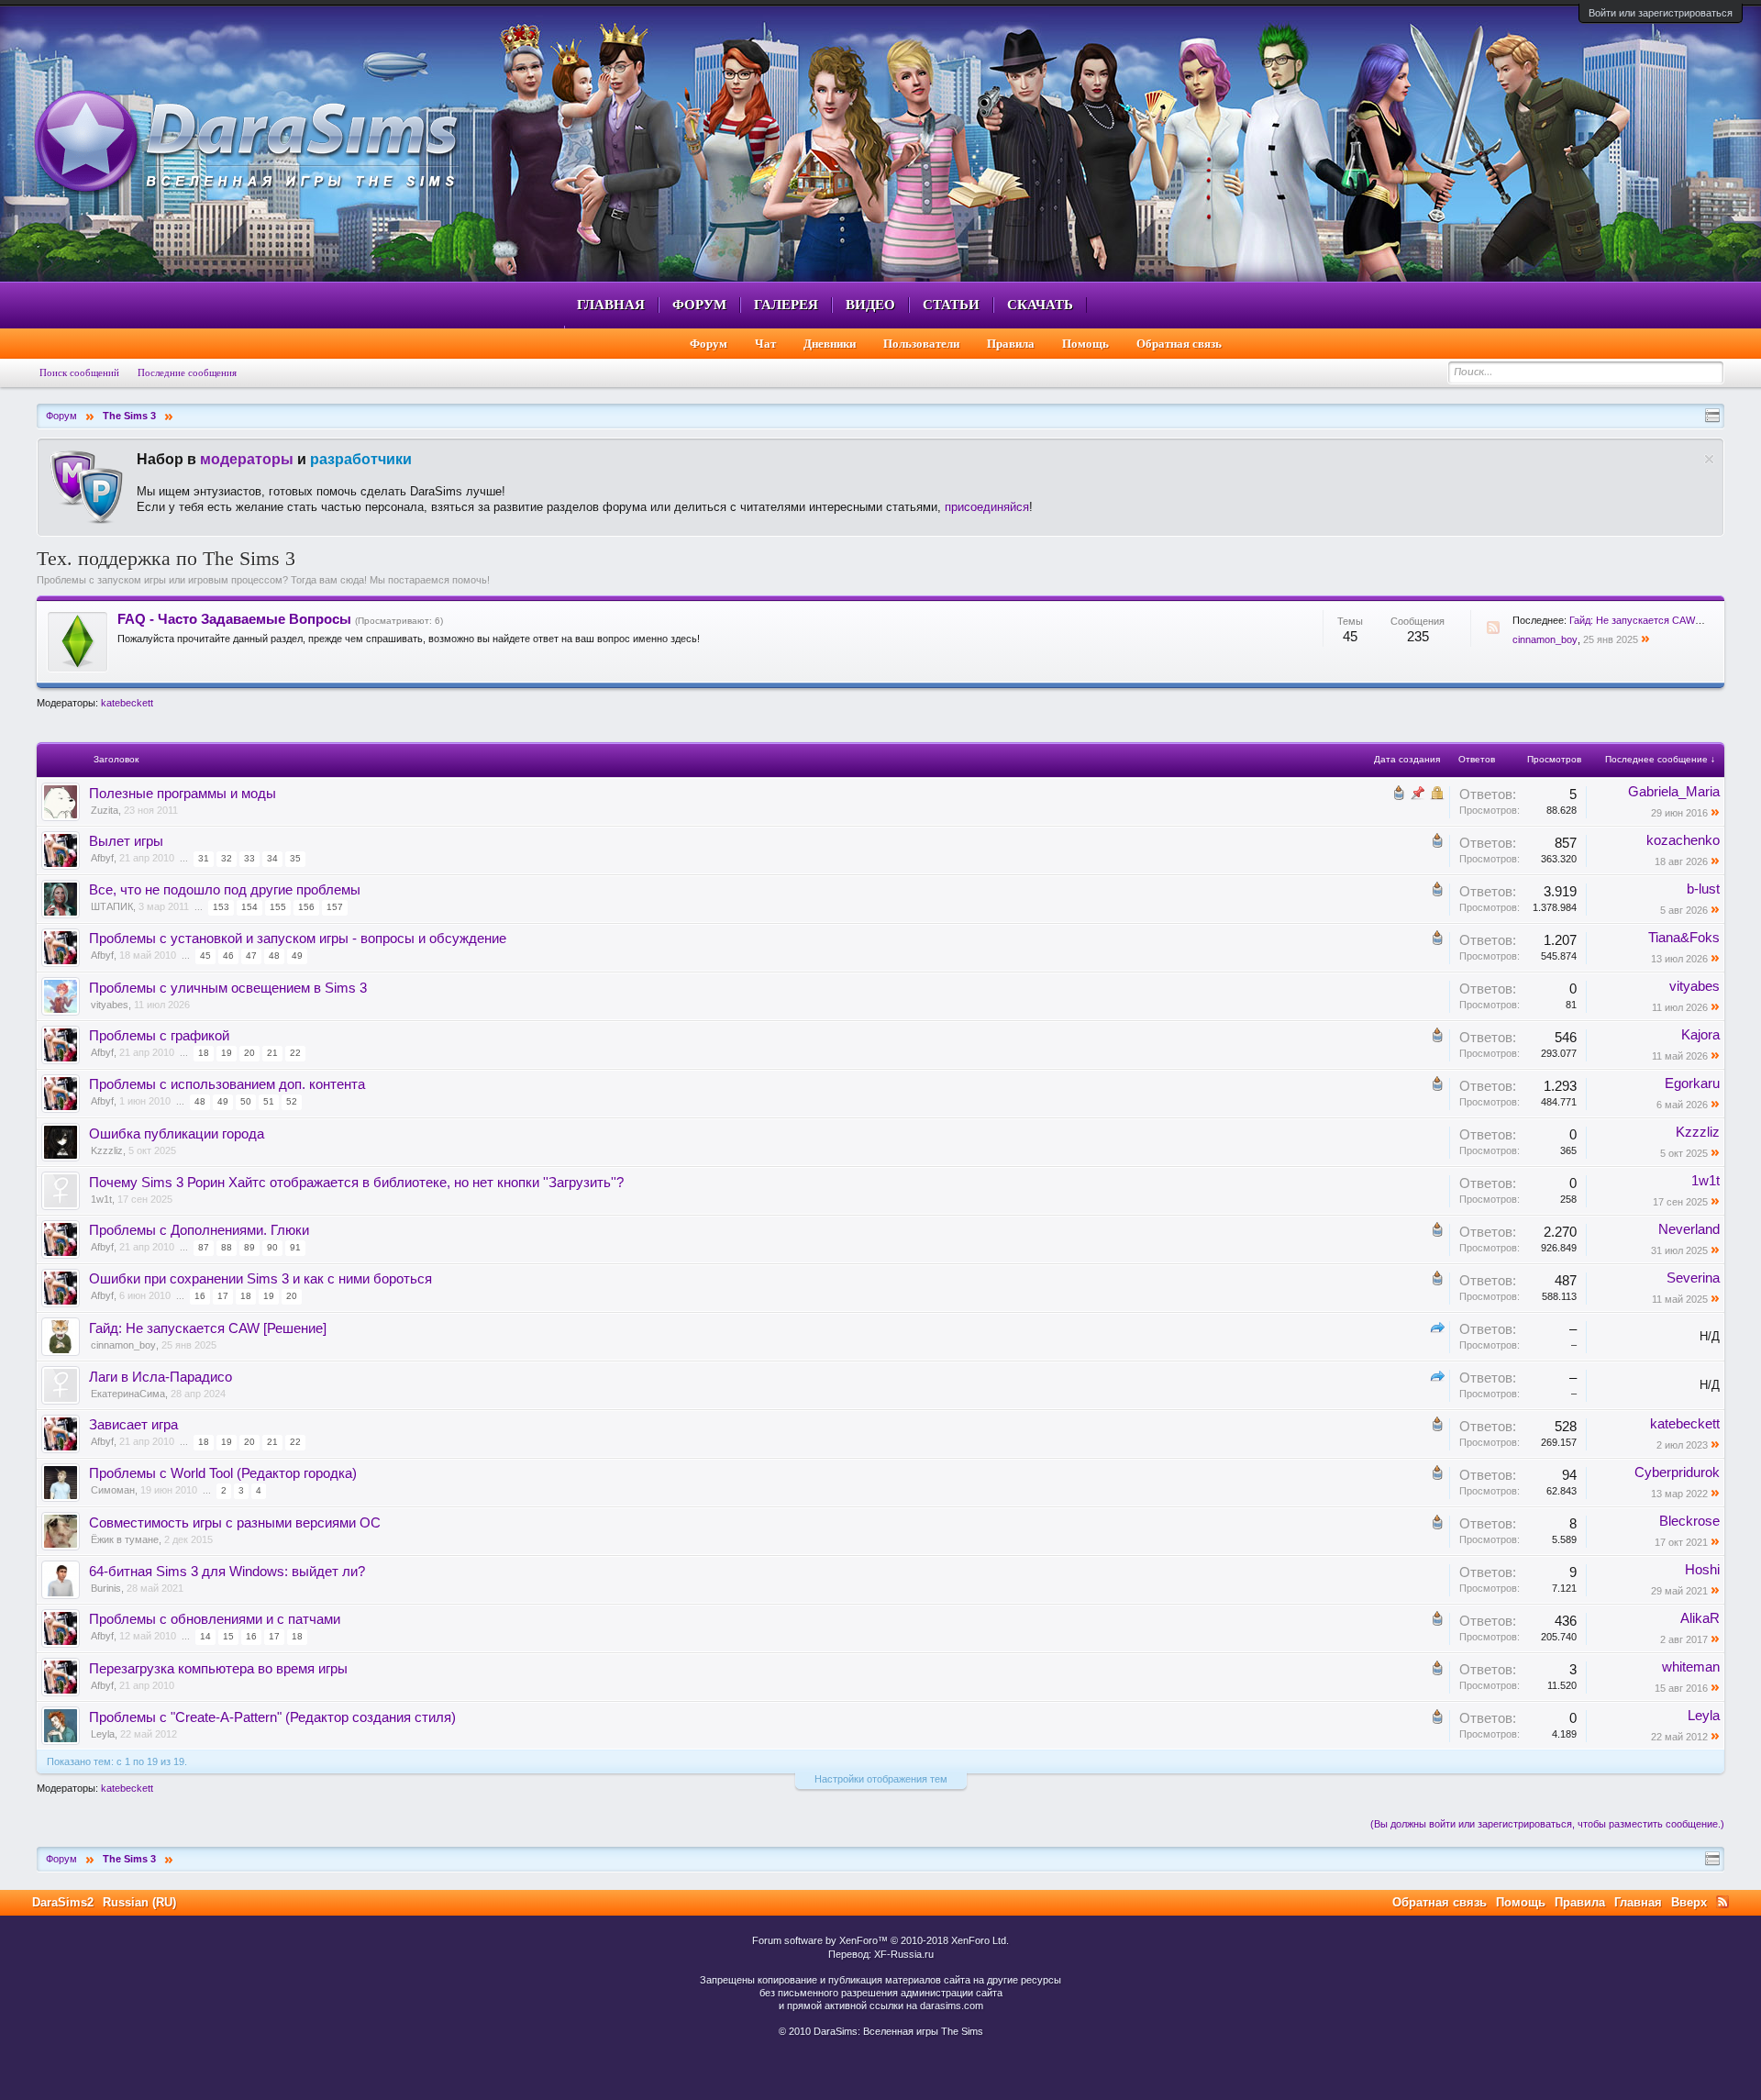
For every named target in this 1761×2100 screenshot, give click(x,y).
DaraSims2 (63, 1902)
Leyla (103, 1734)
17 (223, 1296)
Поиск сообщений (79, 372)
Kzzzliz (107, 1150)
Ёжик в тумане (125, 1539)
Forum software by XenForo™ (880, 1940)
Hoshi (1702, 1570)
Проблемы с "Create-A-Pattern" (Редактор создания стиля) (272, 1717)
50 (246, 1101)
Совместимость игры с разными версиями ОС (235, 1523)
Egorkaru (1692, 1083)
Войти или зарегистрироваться (1661, 13)
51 (269, 1101)
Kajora (1700, 1035)
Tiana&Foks (1684, 938)
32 (227, 858)
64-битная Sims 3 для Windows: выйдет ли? (227, 1572)
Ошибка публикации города (177, 1134)
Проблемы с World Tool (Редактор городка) (223, 1473)
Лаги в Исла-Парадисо (161, 1377)
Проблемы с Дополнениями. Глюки (199, 1230)
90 (272, 1247)
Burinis (106, 1588)
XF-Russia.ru (904, 1954)
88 (227, 1247)
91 (295, 1247)
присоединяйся (987, 507)
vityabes (110, 1005)
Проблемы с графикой (159, 1036)
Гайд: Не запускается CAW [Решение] (1657, 620)
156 (306, 907)
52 (292, 1101)
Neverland (1689, 1229)
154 (249, 907)
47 (251, 956)
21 (272, 1053)
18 (204, 1053)
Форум (699, 305)
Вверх (1689, 1902)
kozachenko (1683, 840)
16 (200, 1296)
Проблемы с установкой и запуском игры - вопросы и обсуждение (298, 939)
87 (204, 1247)
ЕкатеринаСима (128, 1394)
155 (278, 907)
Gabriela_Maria (1674, 792)
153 (221, 907)
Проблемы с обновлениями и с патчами (215, 1619)
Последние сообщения (187, 372)
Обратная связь (1179, 344)
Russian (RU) (139, 1902)
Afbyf (102, 858)
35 (295, 858)
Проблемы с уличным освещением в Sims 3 (228, 988)
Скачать (1040, 305)
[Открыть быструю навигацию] (1712, 416)
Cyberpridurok (1677, 1472)
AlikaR (1700, 1618)
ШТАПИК (112, 906)
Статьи (951, 305)
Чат (765, 344)
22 (295, 1053)
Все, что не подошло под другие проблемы (225, 890)
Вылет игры (126, 841)
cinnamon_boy (1545, 639)
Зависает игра (133, 1425)
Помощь (1085, 344)
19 (227, 1053)
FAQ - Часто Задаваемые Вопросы (234, 619)
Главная (611, 305)
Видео (870, 305)
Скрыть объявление (1709, 459)
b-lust (1703, 889)
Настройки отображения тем (881, 1779)
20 (249, 1053)
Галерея (786, 305)
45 (205, 956)
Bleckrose (1689, 1521)
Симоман (113, 1490)
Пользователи (921, 344)
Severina (1693, 1278)
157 (335, 907)
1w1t (101, 1199)
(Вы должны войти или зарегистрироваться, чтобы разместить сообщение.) (1547, 1824)
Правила (1011, 344)
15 (228, 1636)
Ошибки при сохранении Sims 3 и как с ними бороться (260, 1279)
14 (205, 1636)
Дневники (830, 344)
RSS (1493, 628)
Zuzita (105, 810)
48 (274, 956)
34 (272, 858)
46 (228, 956)
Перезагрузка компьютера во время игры (218, 1669)
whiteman (1691, 1667)
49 (297, 956)
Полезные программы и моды (183, 794)
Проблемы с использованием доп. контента (227, 1084)
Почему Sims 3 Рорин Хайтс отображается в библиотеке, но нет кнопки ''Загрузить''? (356, 1183)
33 (249, 858)
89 (249, 1247)
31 (204, 858)
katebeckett (127, 703)
